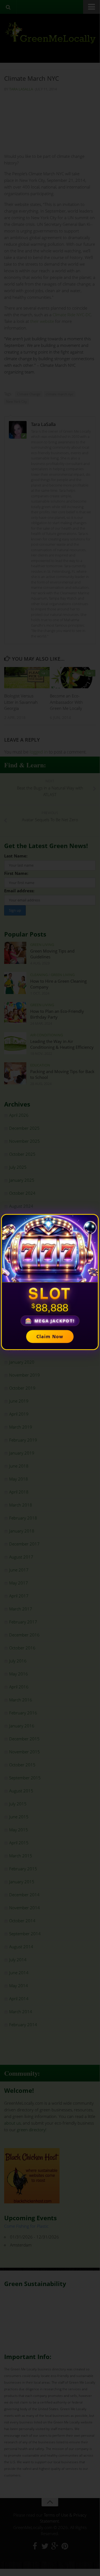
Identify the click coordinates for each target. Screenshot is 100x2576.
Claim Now (50, 1337)
